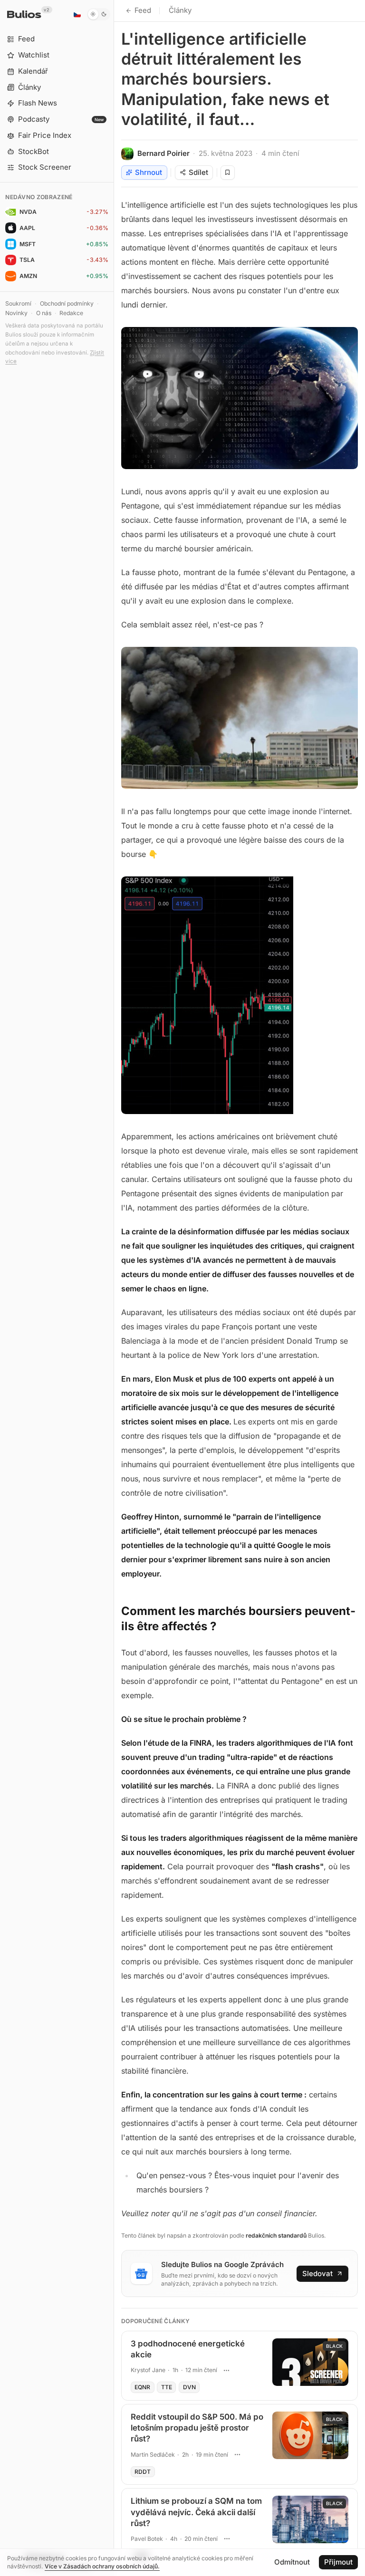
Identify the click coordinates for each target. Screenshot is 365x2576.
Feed (143, 10)
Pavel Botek (147, 2539)
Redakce (71, 313)
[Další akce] (226, 2370)
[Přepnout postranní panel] (114, 1288)
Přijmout (338, 2562)
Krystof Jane (148, 2370)
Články (180, 10)
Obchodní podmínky (67, 303)
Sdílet (198, 172)
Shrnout (149, 172)
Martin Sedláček (153, 2455)
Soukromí (18, 303)
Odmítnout (292, 2562)
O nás (44, 313)
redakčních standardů (276, 2235)
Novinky (16, 313)
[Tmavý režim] (99, 14)
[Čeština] (77, 14)
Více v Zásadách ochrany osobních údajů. (102, 2566)
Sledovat (317, 2273)
